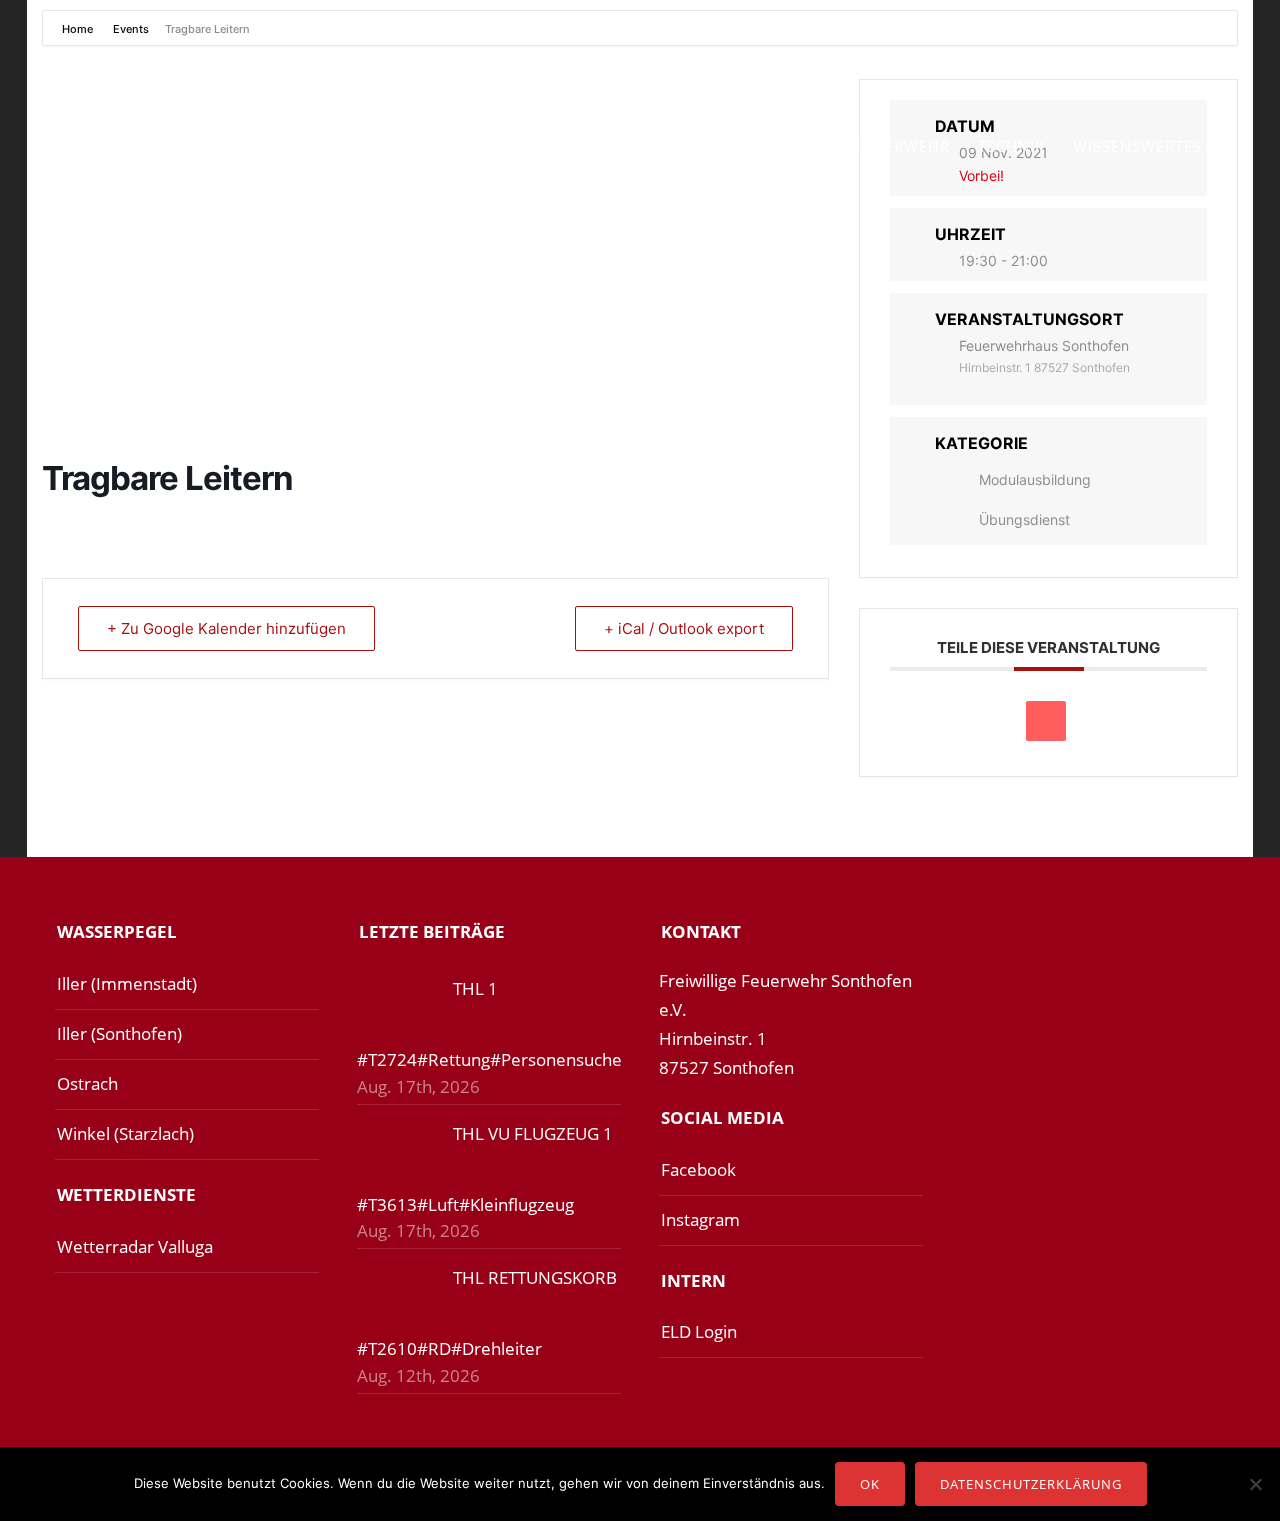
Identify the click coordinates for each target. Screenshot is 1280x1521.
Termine (658, 146)
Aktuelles (452, 146)
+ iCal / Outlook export (684, 628)
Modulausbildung (1035, 479)
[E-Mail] (1046, 721)
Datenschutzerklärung (1031, 1484)
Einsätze (560, 146)
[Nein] (1255, 1484)
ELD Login (699, 1331)
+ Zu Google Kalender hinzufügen (226, 628)
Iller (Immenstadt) (127, 983)
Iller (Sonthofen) (119, 1033)
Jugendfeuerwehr (871, 146)
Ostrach (87, 1083)
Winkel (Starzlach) (125, 1133)
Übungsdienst (1024, 519)
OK (870, 1484)
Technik (1011, 146)
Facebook (698, 1169)
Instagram (700, 1219)
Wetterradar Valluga (135, 1246)
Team (743, 146)
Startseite (337, 146)
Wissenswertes (1137, 146)
